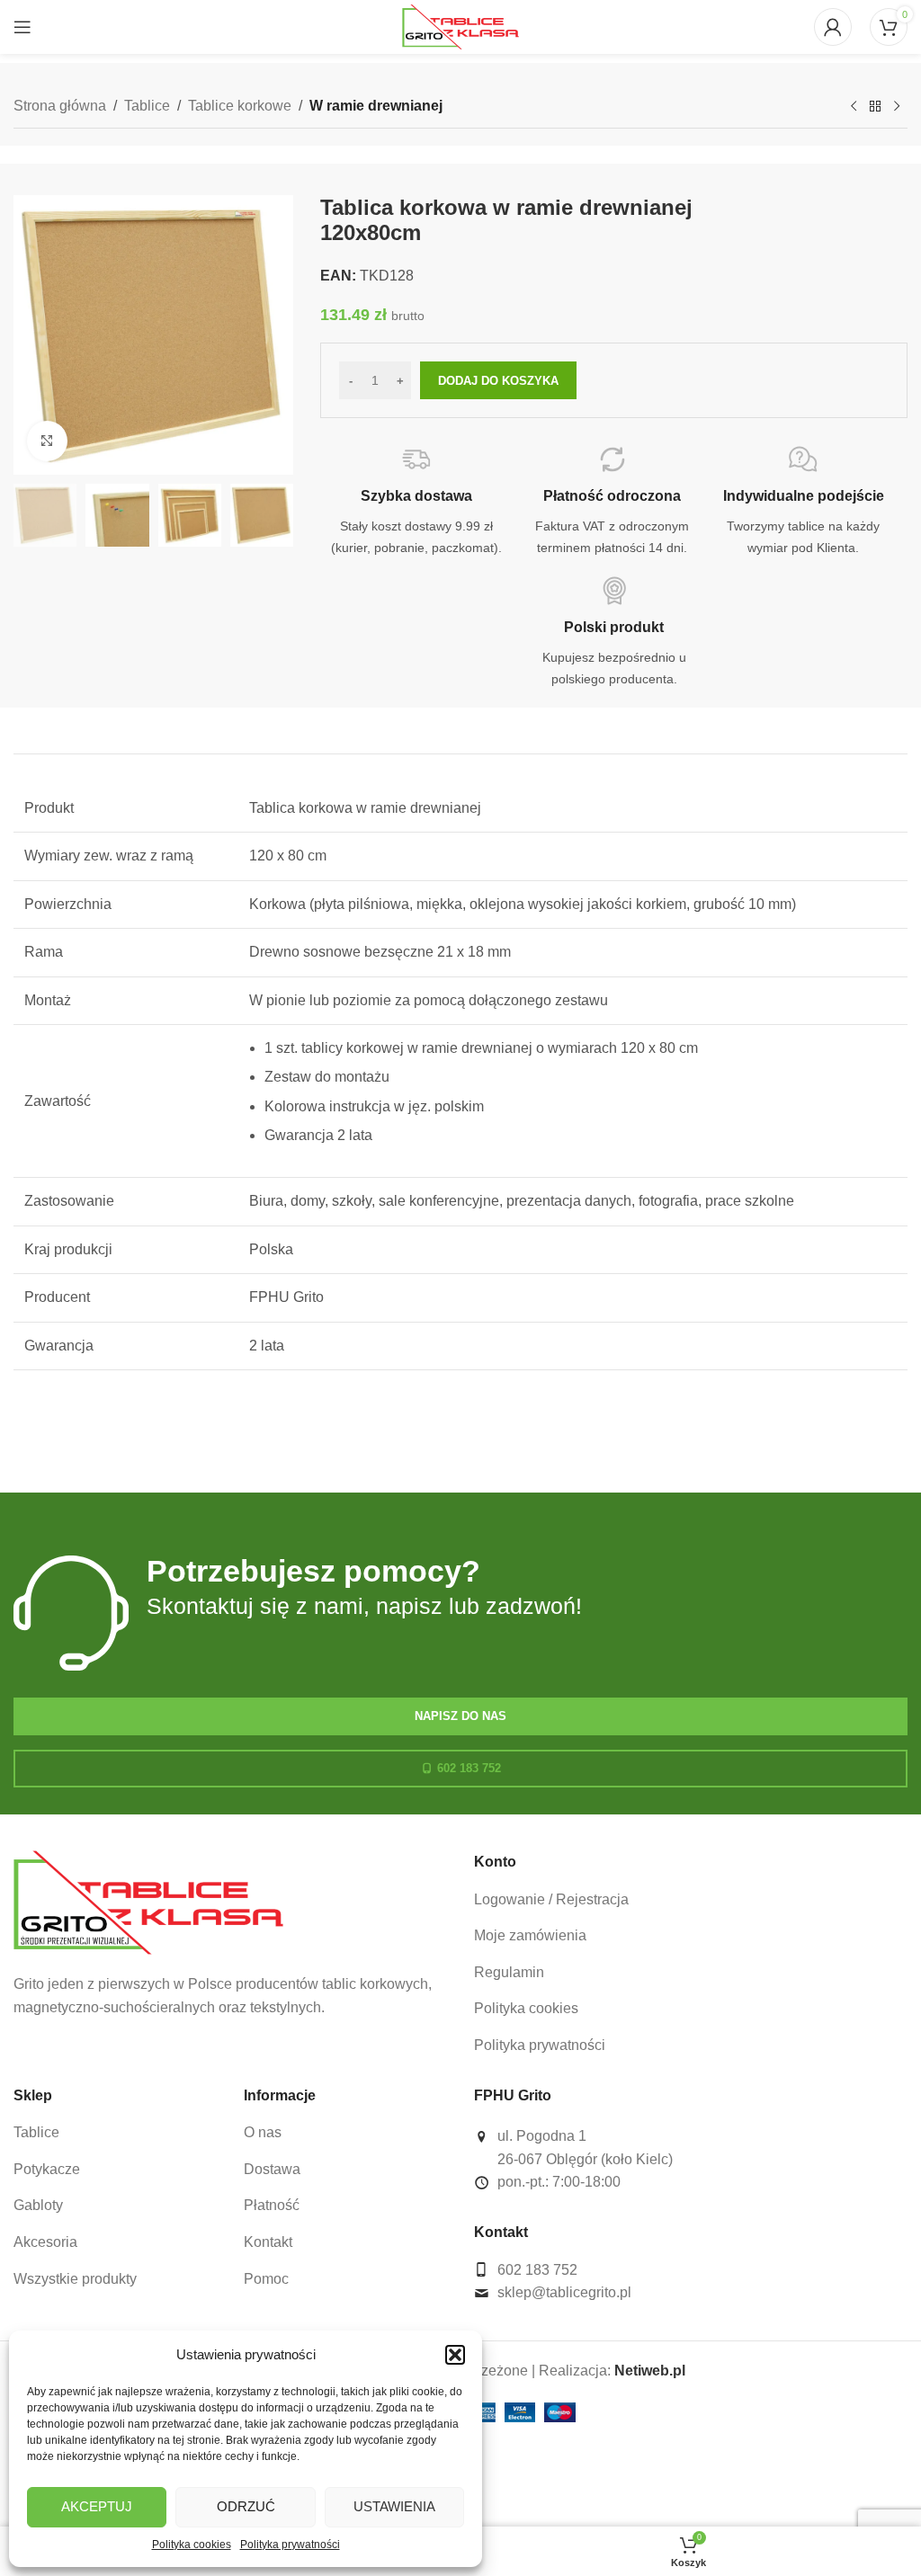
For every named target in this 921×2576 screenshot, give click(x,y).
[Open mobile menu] (22, 27)
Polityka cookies (192, 2545)
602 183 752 (469, 1768)
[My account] (833, 27)
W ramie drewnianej (376, 106)
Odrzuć (246, 2506)
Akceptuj (97, 2506)
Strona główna (60, 106)
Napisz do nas (460, 1716)
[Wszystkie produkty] (875, 107)
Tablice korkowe (240, 106)
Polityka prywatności (290, 2545)
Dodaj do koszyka (498, 381)
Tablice (147, 106)
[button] (455, 2355)
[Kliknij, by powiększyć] (47, 441)
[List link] (691, 1900)
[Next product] (897, 107)
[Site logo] (460, 26)
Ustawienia (394, 2506)
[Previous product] (854, 107)
